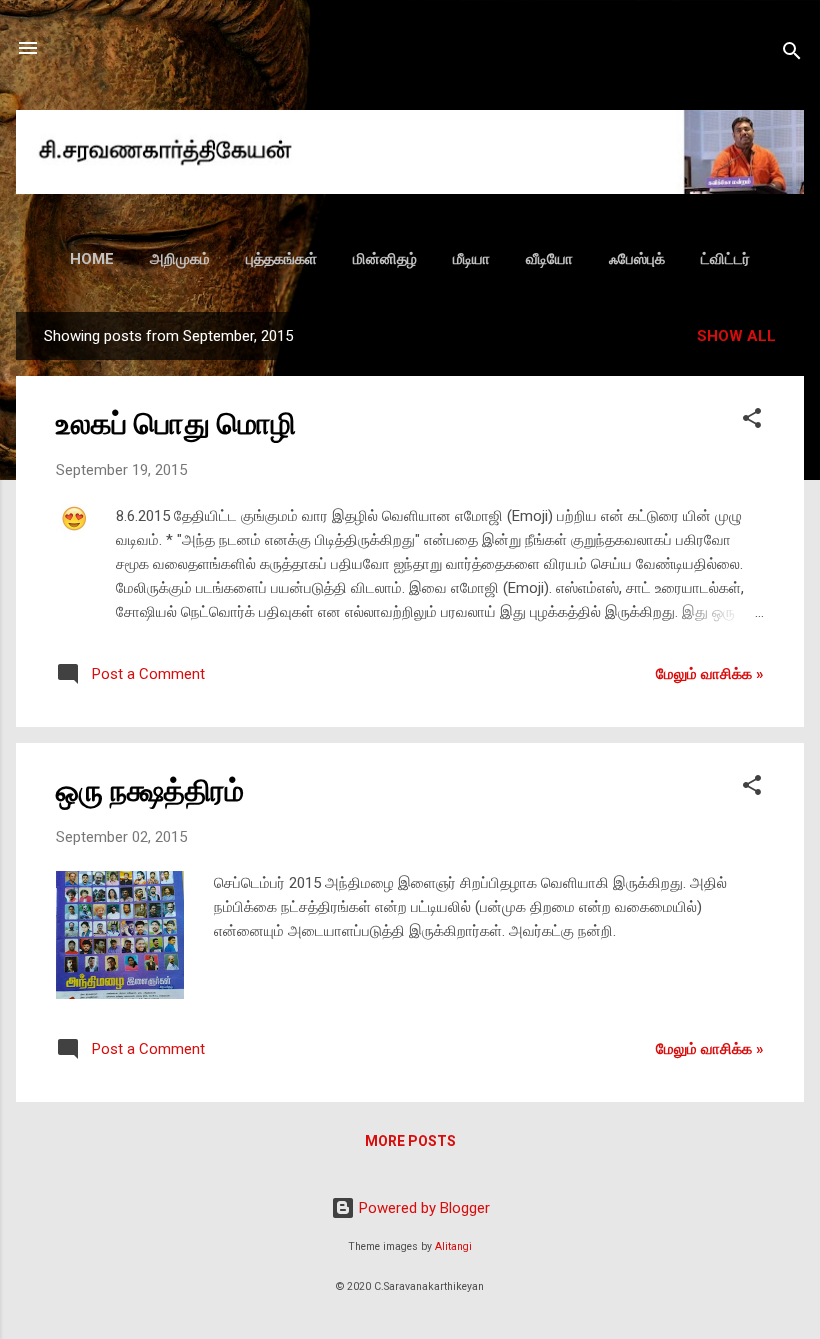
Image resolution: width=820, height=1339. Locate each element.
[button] (752, 421)
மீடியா (471, 259)
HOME (92, 259)
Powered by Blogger (422, 1208)
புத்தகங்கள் (281, 259)
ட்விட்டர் (725, 259)
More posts (410, 1141)
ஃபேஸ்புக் (637, 259)
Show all (736, 336)
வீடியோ (549, 259)
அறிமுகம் (180, 259)
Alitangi (453, 1246)
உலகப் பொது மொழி (176, 423)
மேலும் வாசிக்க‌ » (710, 674)
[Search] (792, 54)
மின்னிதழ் (385, 259)
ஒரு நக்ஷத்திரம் (150, 790)
